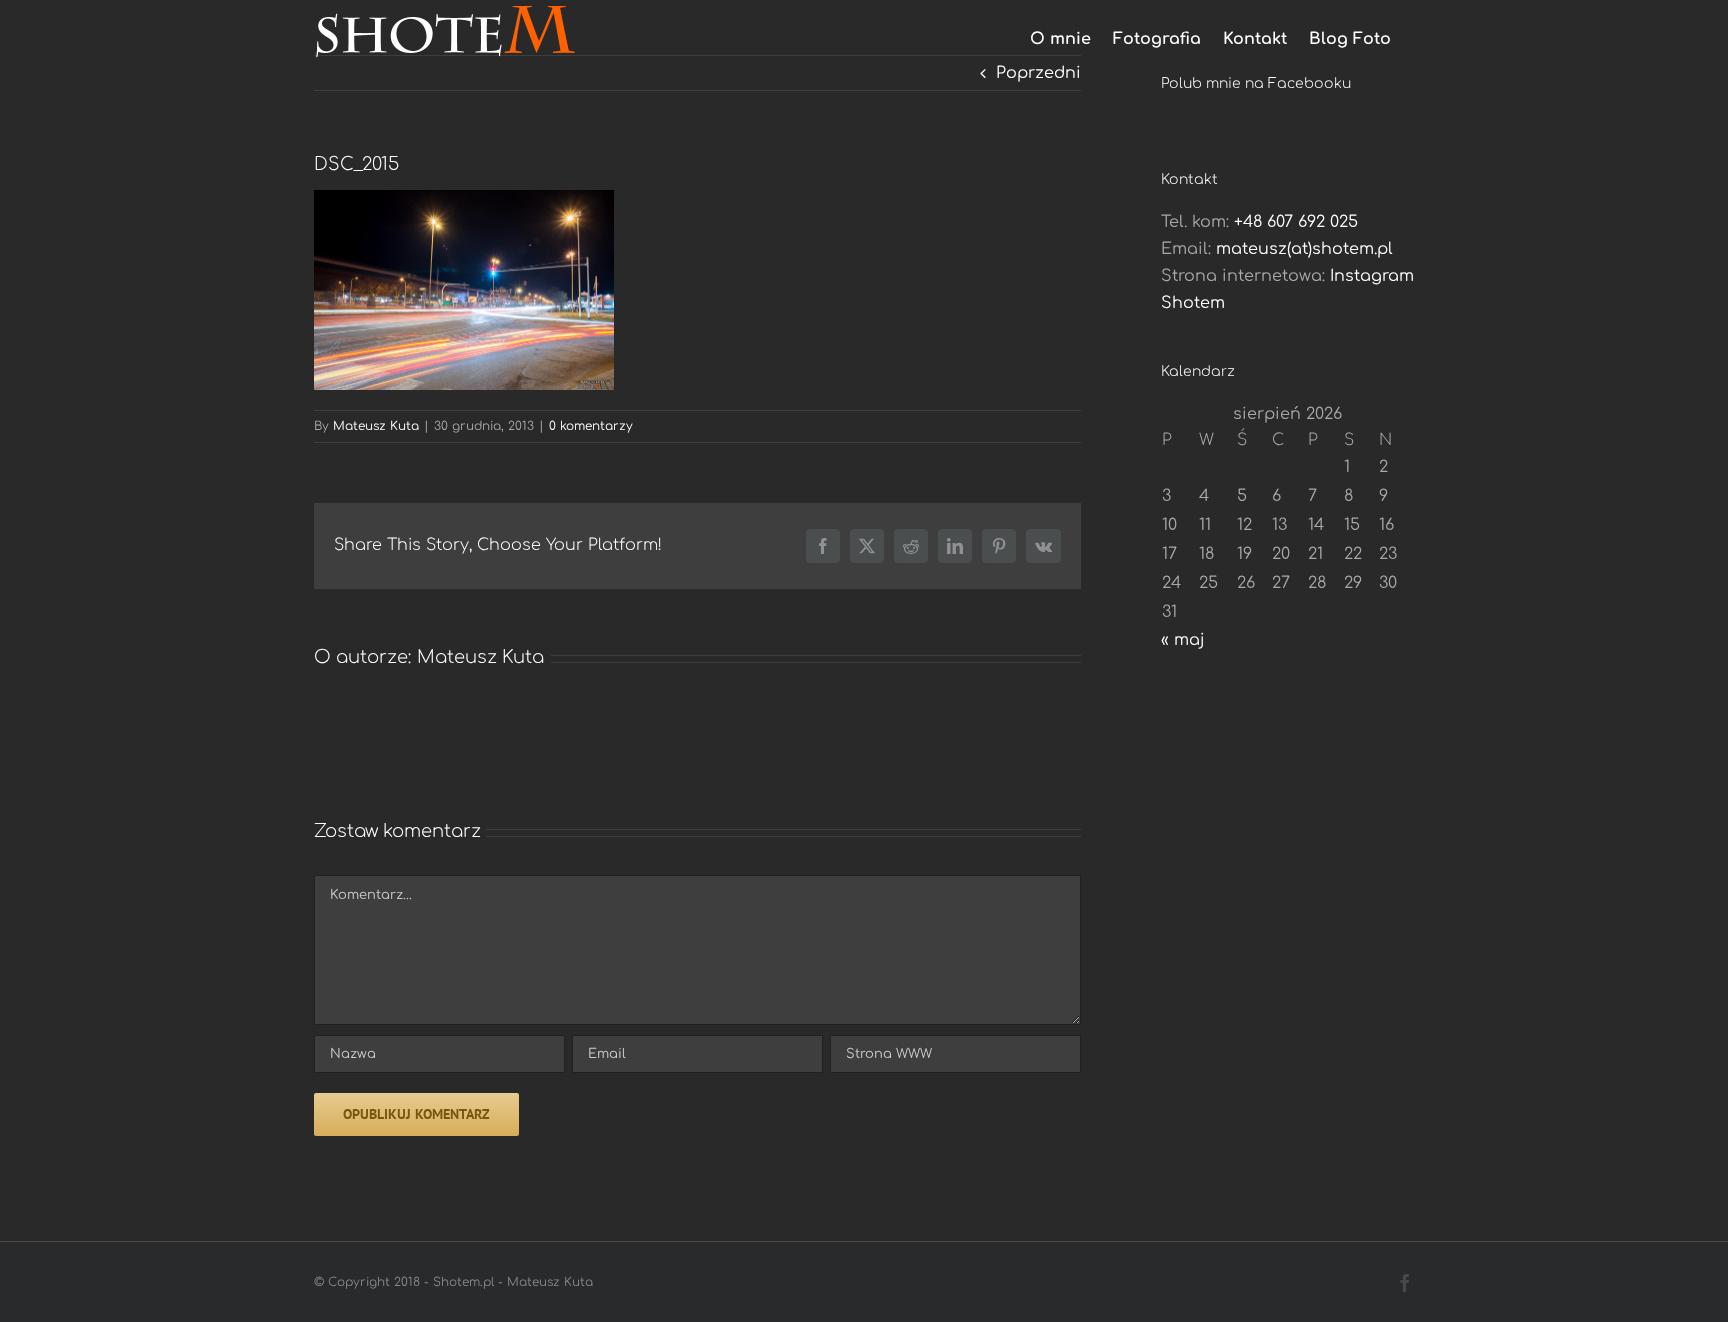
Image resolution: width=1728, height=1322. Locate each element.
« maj (1183, 640)
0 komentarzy (591, 426)
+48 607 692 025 (1296, 222)
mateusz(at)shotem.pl (1304, 249)
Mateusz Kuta (376, 426)
